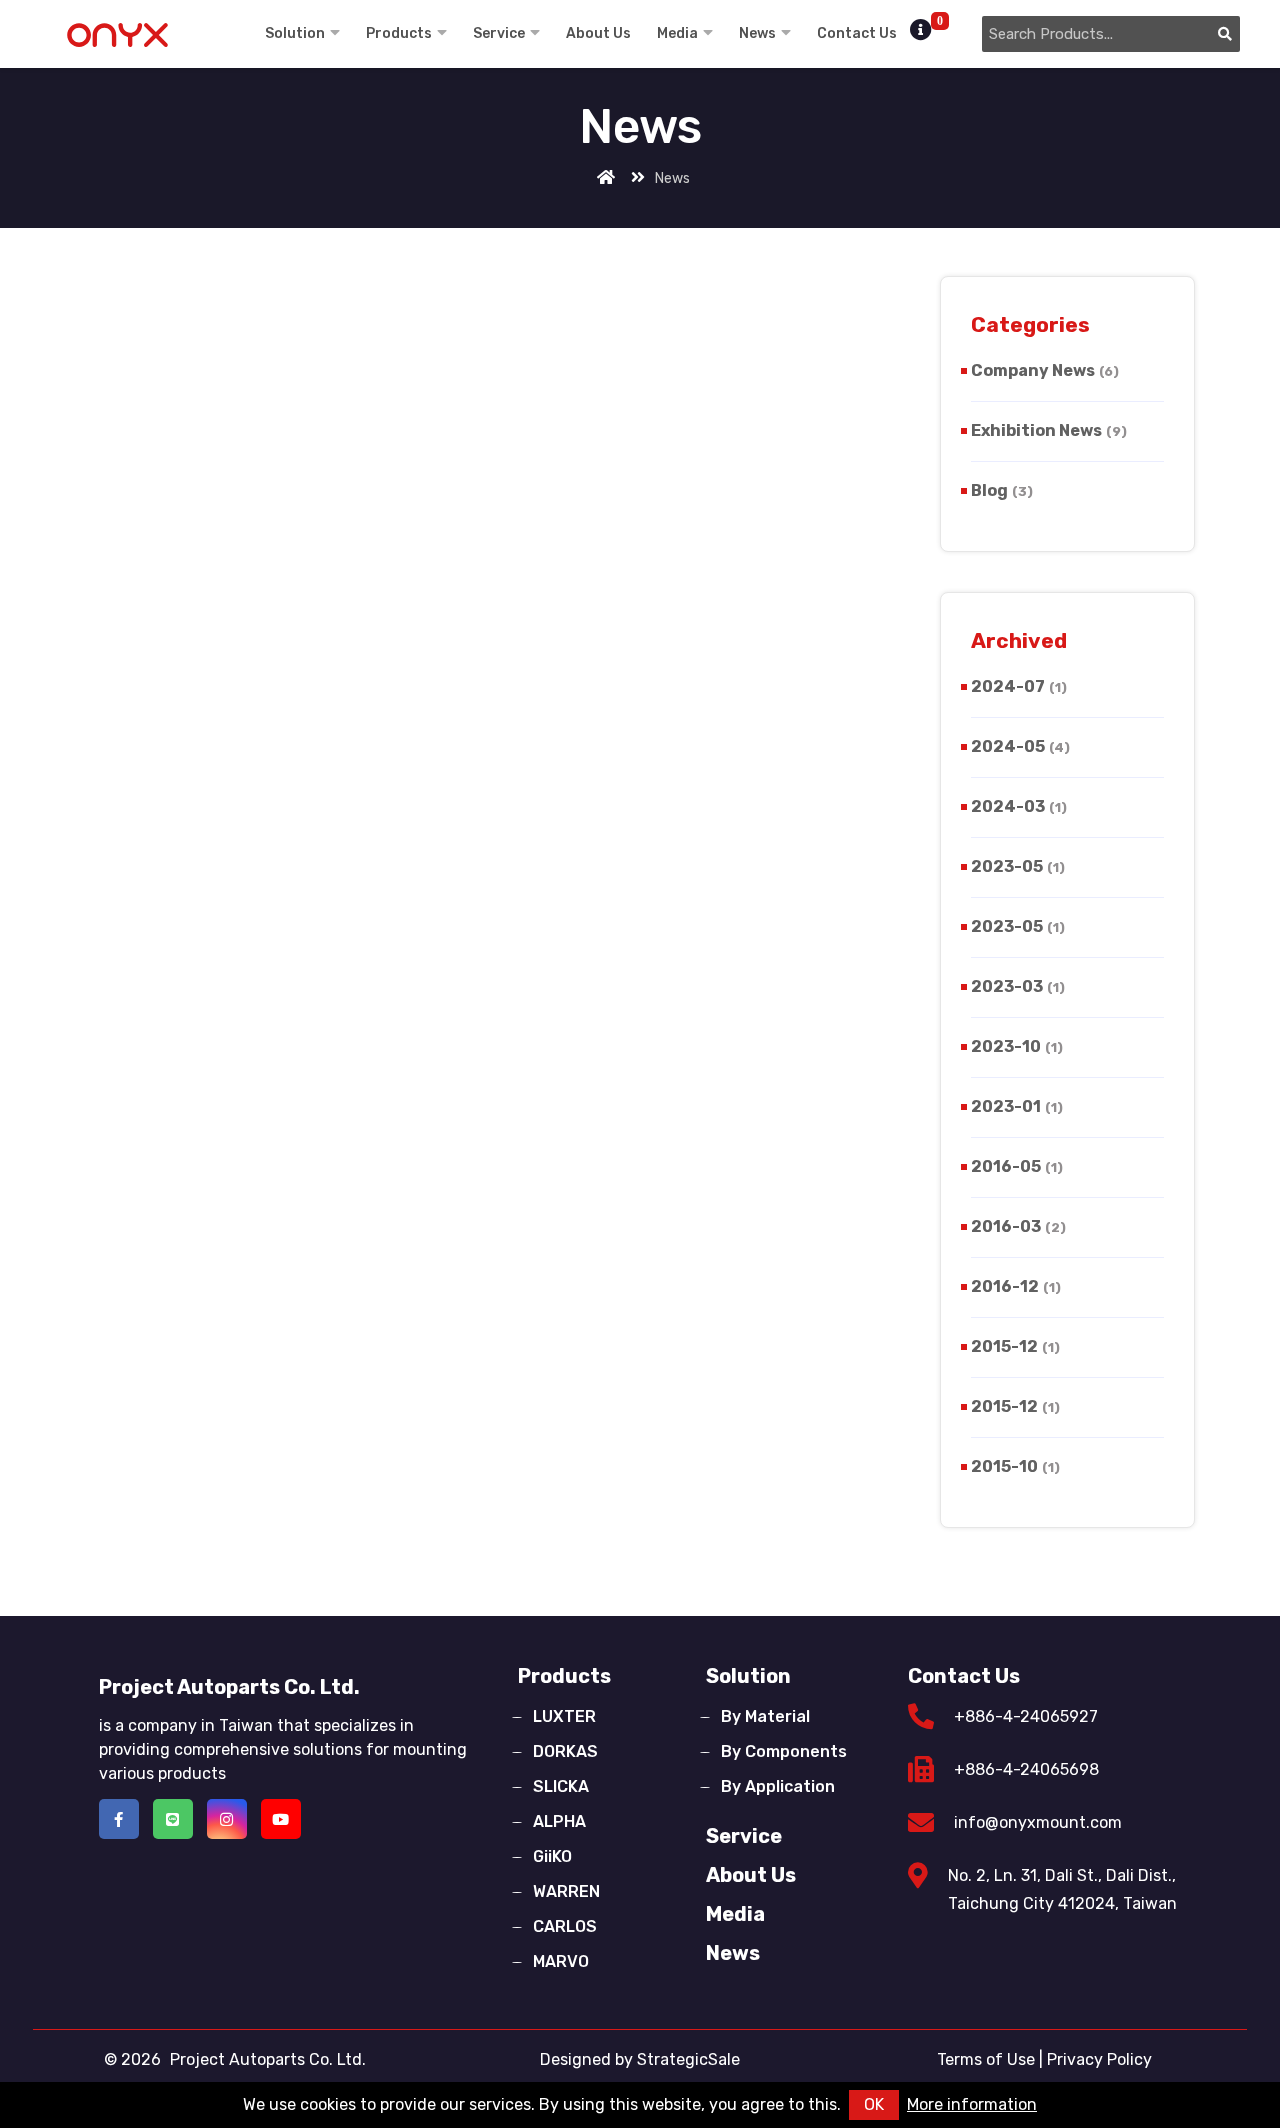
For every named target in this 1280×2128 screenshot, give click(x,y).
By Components (784, 1751)
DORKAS (565, 1751)
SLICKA (561, 1786)
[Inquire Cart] (923, 31)
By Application (778, 1786)
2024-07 (1019, 686)
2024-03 (1019, 806)
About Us (598, 34)
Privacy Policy (1099, 2059)
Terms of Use (986, 2059)
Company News (1045, 370)
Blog (1002, 490)
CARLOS (565, 1926)
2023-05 (1018, 866)
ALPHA (559, 1821)
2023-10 (1017, 1046)
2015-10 (1015, 1466)
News (757, 33)
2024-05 (1020, 746)
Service (499, 33)
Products (399, 33)
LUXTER (564, 1716)
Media (677, 33)
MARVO (561, 1961)
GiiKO (552, 1856)
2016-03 (1018, 1226)
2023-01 (1017, 1106)
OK (874, 2104)
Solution (295, 33)
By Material (765, 1716)
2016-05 (1017, 1166)
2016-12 (1016, 1286)
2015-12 (1015, 1346)
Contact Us (857, 34)
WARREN (566, 1891)
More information (972, 2104)
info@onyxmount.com (1038, 1822)
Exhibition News (1049, 430)
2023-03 (1018, 986)
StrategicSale (688, 2059)
